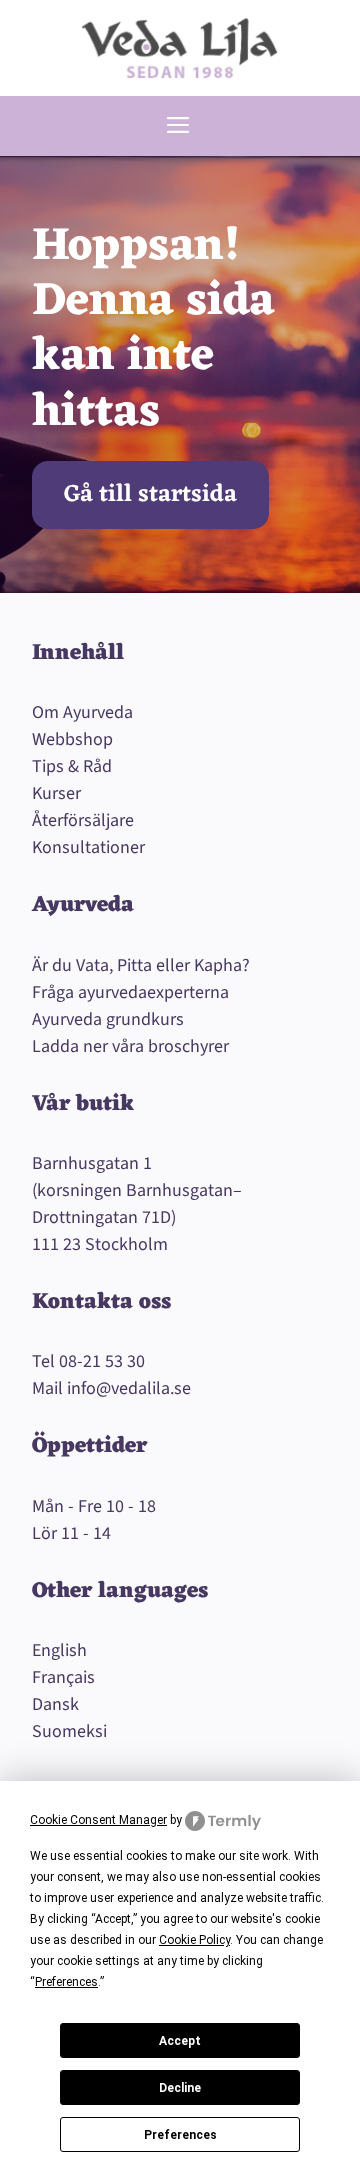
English (59, 1650)
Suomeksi (69, 1731)
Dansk (55, 1704)
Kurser (56, 793)
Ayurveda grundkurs (108, 1019)
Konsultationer (88, 847)
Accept (180, 2041)
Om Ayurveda (82, 712)
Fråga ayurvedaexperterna (130, 992)
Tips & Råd (72, 766)
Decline (180, 2088)
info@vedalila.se (129, 1388)
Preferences (180, 2135)
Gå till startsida (150, 495)
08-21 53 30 (102, 1361)
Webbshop (72, 739)
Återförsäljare (83, 820)
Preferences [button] (66, 1982)
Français (63, 1677)
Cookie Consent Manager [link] (98, 1820)
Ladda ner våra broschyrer (130, 1046)
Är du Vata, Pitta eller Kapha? (141, 965)
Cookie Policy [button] (194, 1940)
